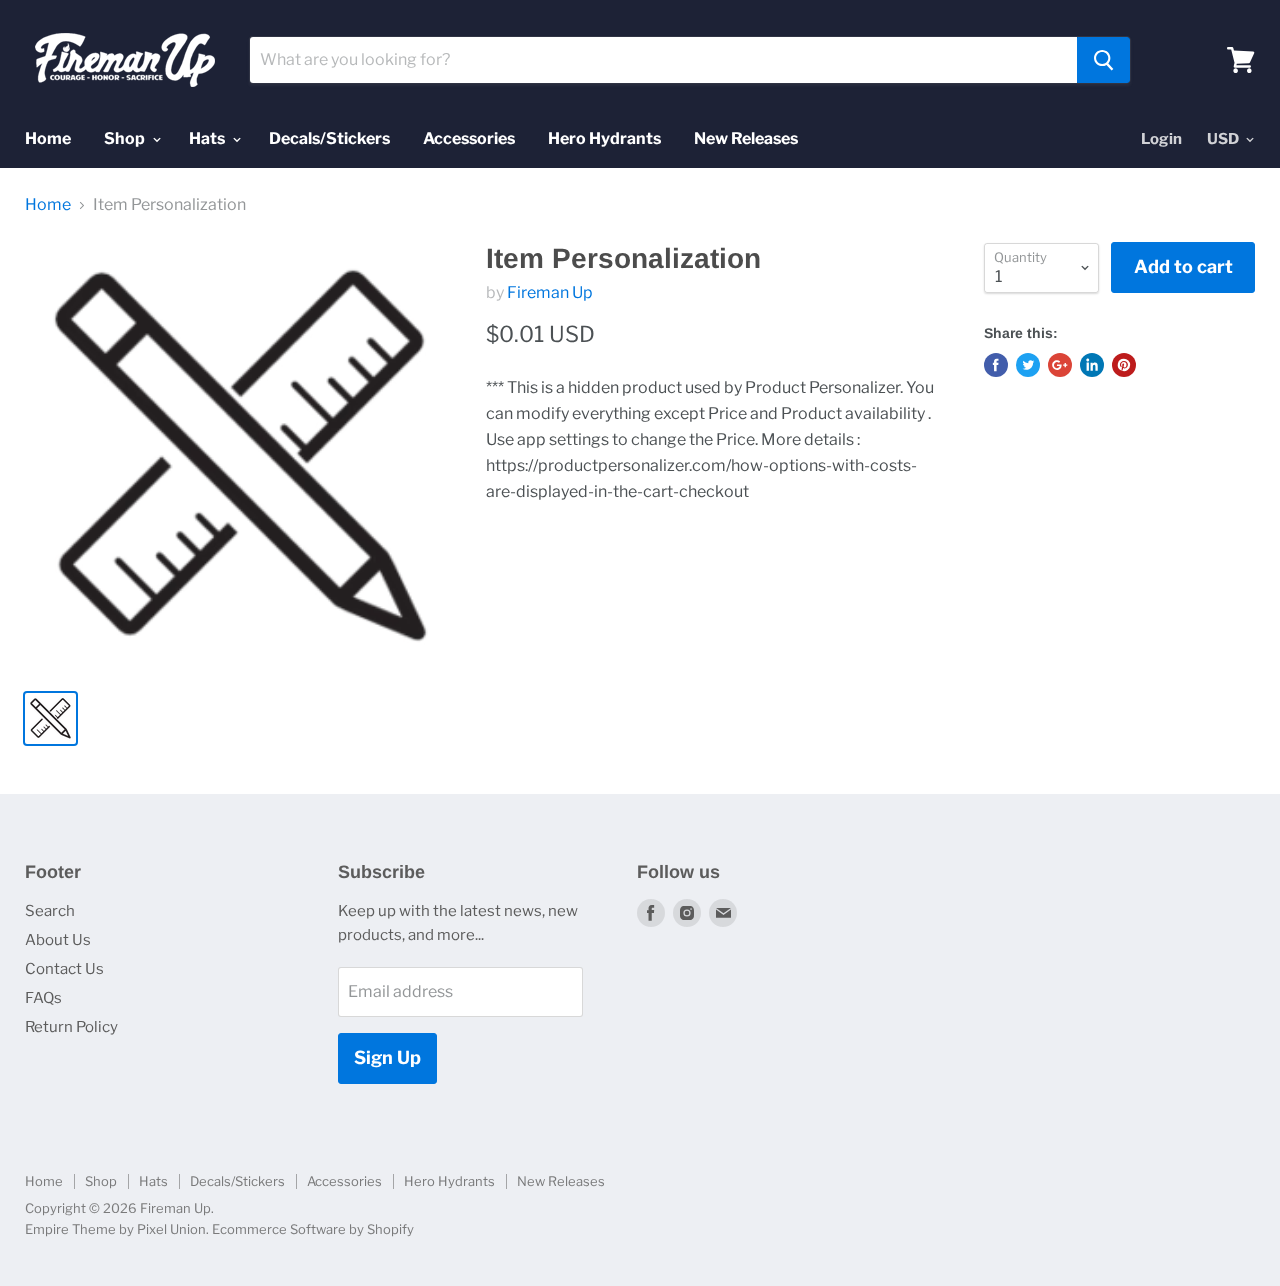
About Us (58, 940)
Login (1161, 139)
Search (50, 911)
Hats (208, 138)
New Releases (746, 138)
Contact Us (64, 969)
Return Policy (71, 1027)
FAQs (43, 998)
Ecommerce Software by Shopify (313, 1229)
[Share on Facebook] (996, 365)
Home (48, 138)
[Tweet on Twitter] (1028, 365)
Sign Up (387, 1057)
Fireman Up (550, 292)
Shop (126, 138)
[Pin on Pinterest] (1124, 365)
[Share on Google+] (1060, 365)
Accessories (469, 138)
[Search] (1103, 60)
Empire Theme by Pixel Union (115, 1229)
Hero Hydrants (604, 138)
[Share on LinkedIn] (1092, 365)
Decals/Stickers (329, 138)
